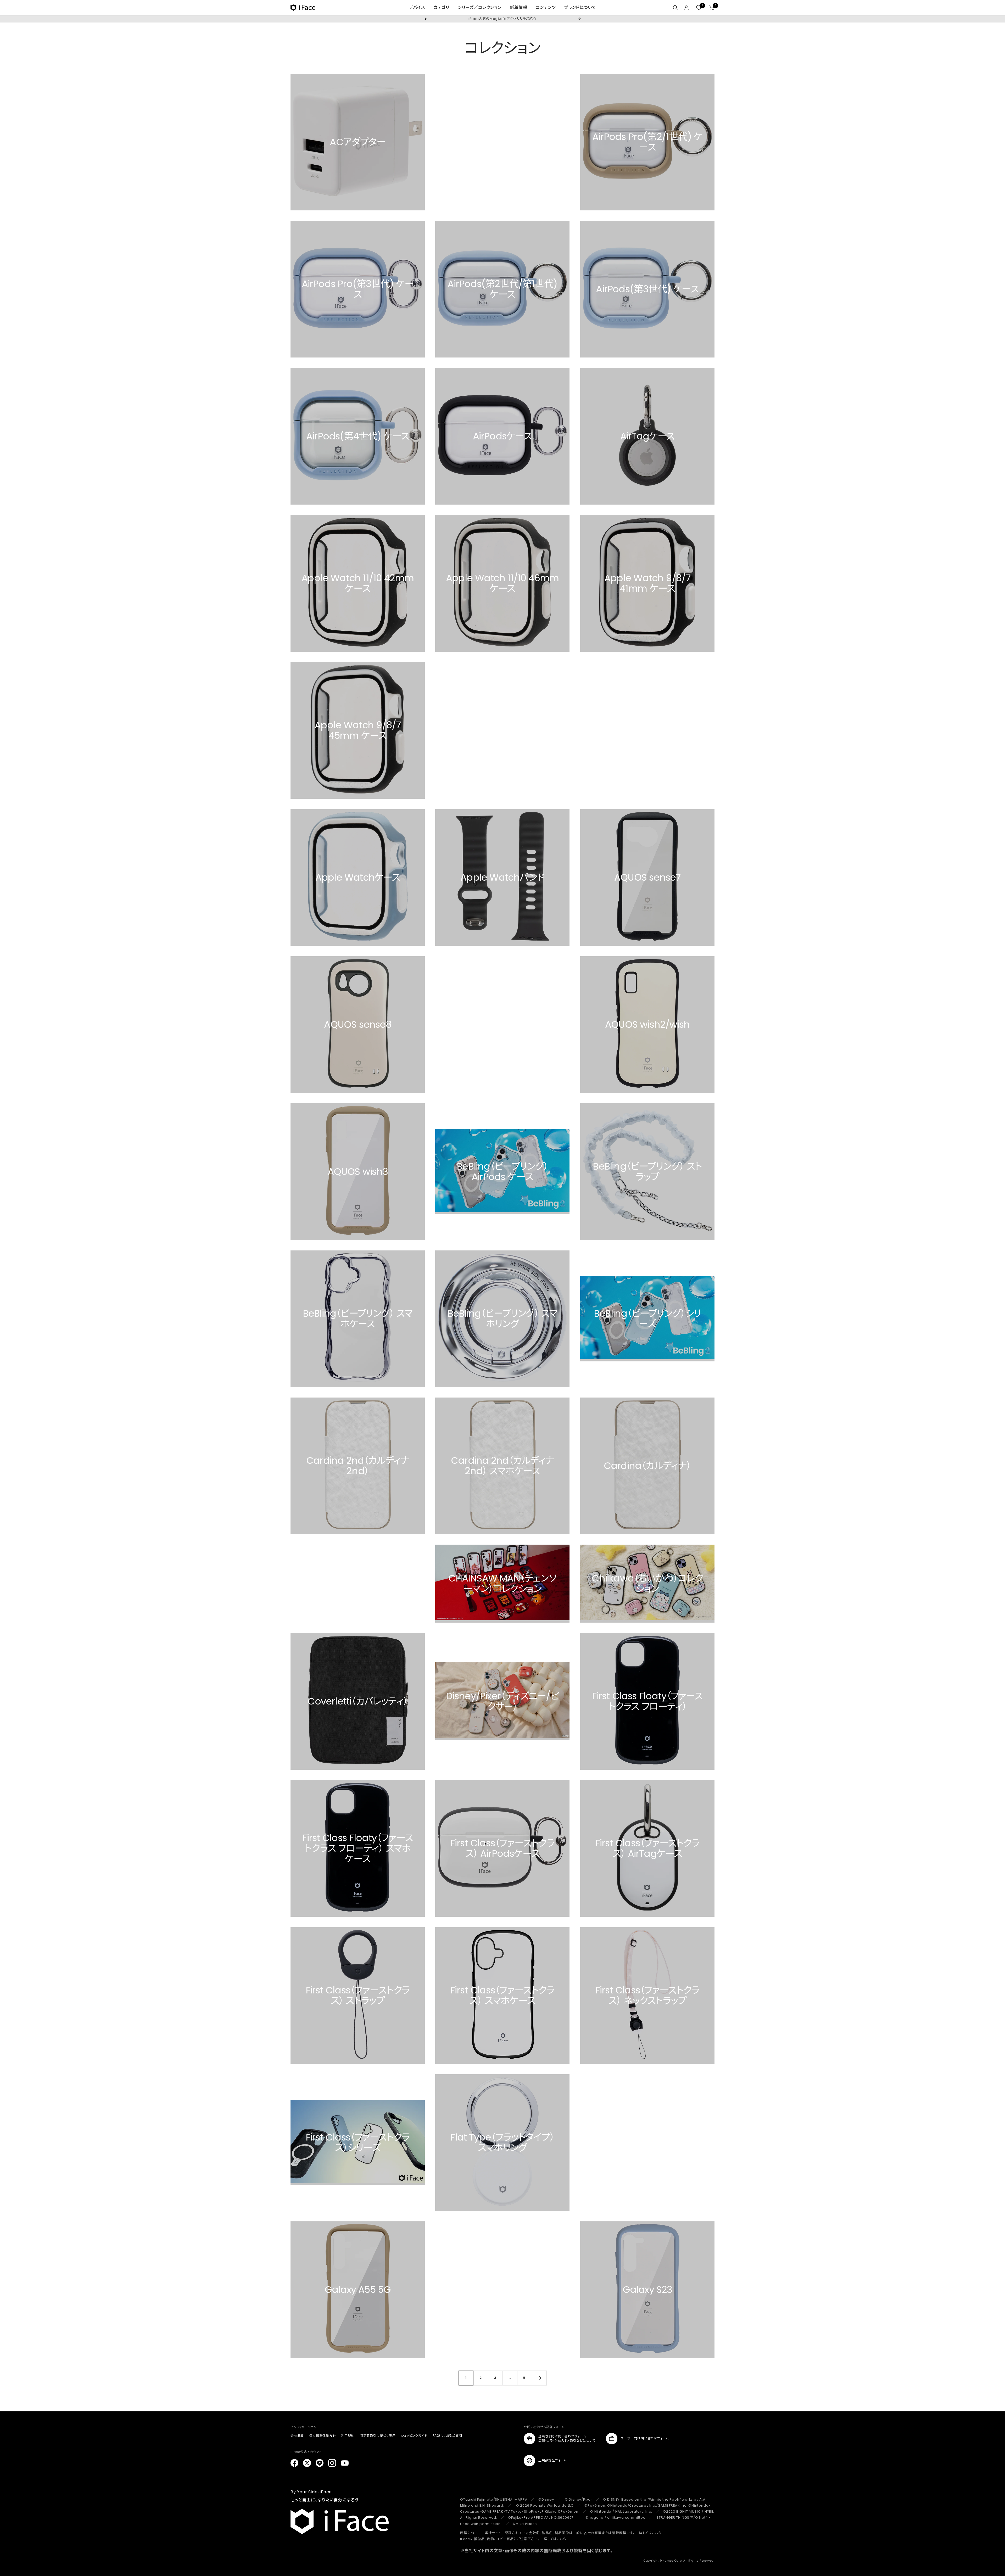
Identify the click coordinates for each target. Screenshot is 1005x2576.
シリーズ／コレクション (480, 7)
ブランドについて (580, 7)
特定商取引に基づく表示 (378, 2436)
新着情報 (519, 7)
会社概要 (297, 2436)
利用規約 (348, 2436)
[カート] (712, 8)
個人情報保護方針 (322, 2436)
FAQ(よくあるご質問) (448, 2436)
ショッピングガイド (414, 2436)
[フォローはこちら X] (307, 2463)
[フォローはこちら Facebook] (294, 2463)
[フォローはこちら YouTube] (345, 2463)
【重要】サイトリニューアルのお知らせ (502, 19)
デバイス (417, 7)
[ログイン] (686, 8)
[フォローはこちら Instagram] (332, 2463)
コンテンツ (546, 7)
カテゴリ (441, 7)
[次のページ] (539, 2378)
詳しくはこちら (650, 2533)
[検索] (675, 8)
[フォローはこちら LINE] (320, 2463)
